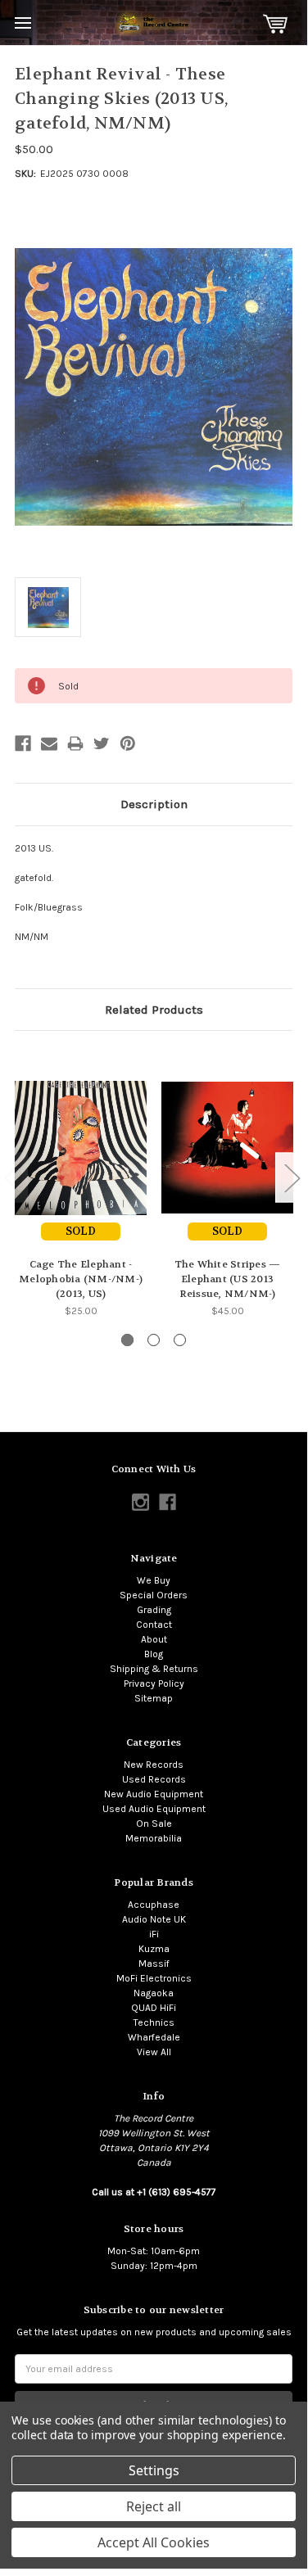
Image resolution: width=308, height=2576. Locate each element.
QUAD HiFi (154, 2008)
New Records (154, 1765)
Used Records (154, 1779)
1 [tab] (127, 1340)
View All (154, 2052)
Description (154, 804)
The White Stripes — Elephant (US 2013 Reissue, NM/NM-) (228, 1279)
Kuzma (154, 1949)
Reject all (154, 2506)
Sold (81, 1231)
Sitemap (154, 1698)
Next (292, 1177)
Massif (154, 1964)
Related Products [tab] (154, 1010)
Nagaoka (154, 1993)
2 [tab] (154, 1340)
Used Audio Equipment (154, 1809)
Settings (154, 2470)
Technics (154, 2022)
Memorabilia (154, 1838)
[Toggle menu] (23, 23)
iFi (154, 1934)
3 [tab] (180, 1340)
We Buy (154, 1580)
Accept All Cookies (154, 2542)
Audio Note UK (154, 1919)
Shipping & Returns (154, 1669)
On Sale (154, 1824)
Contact (154, 1625)
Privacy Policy (154, 1683)
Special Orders (154, 1595)
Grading (154, 1610)
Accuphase (154, 1905)
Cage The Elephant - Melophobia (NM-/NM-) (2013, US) (81, 1279)
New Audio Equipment (154, 1794)
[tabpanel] (81, 1182)
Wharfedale (154, 2037)
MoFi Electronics (154, 1978)
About (154, 1639)
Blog (154, 1654)
